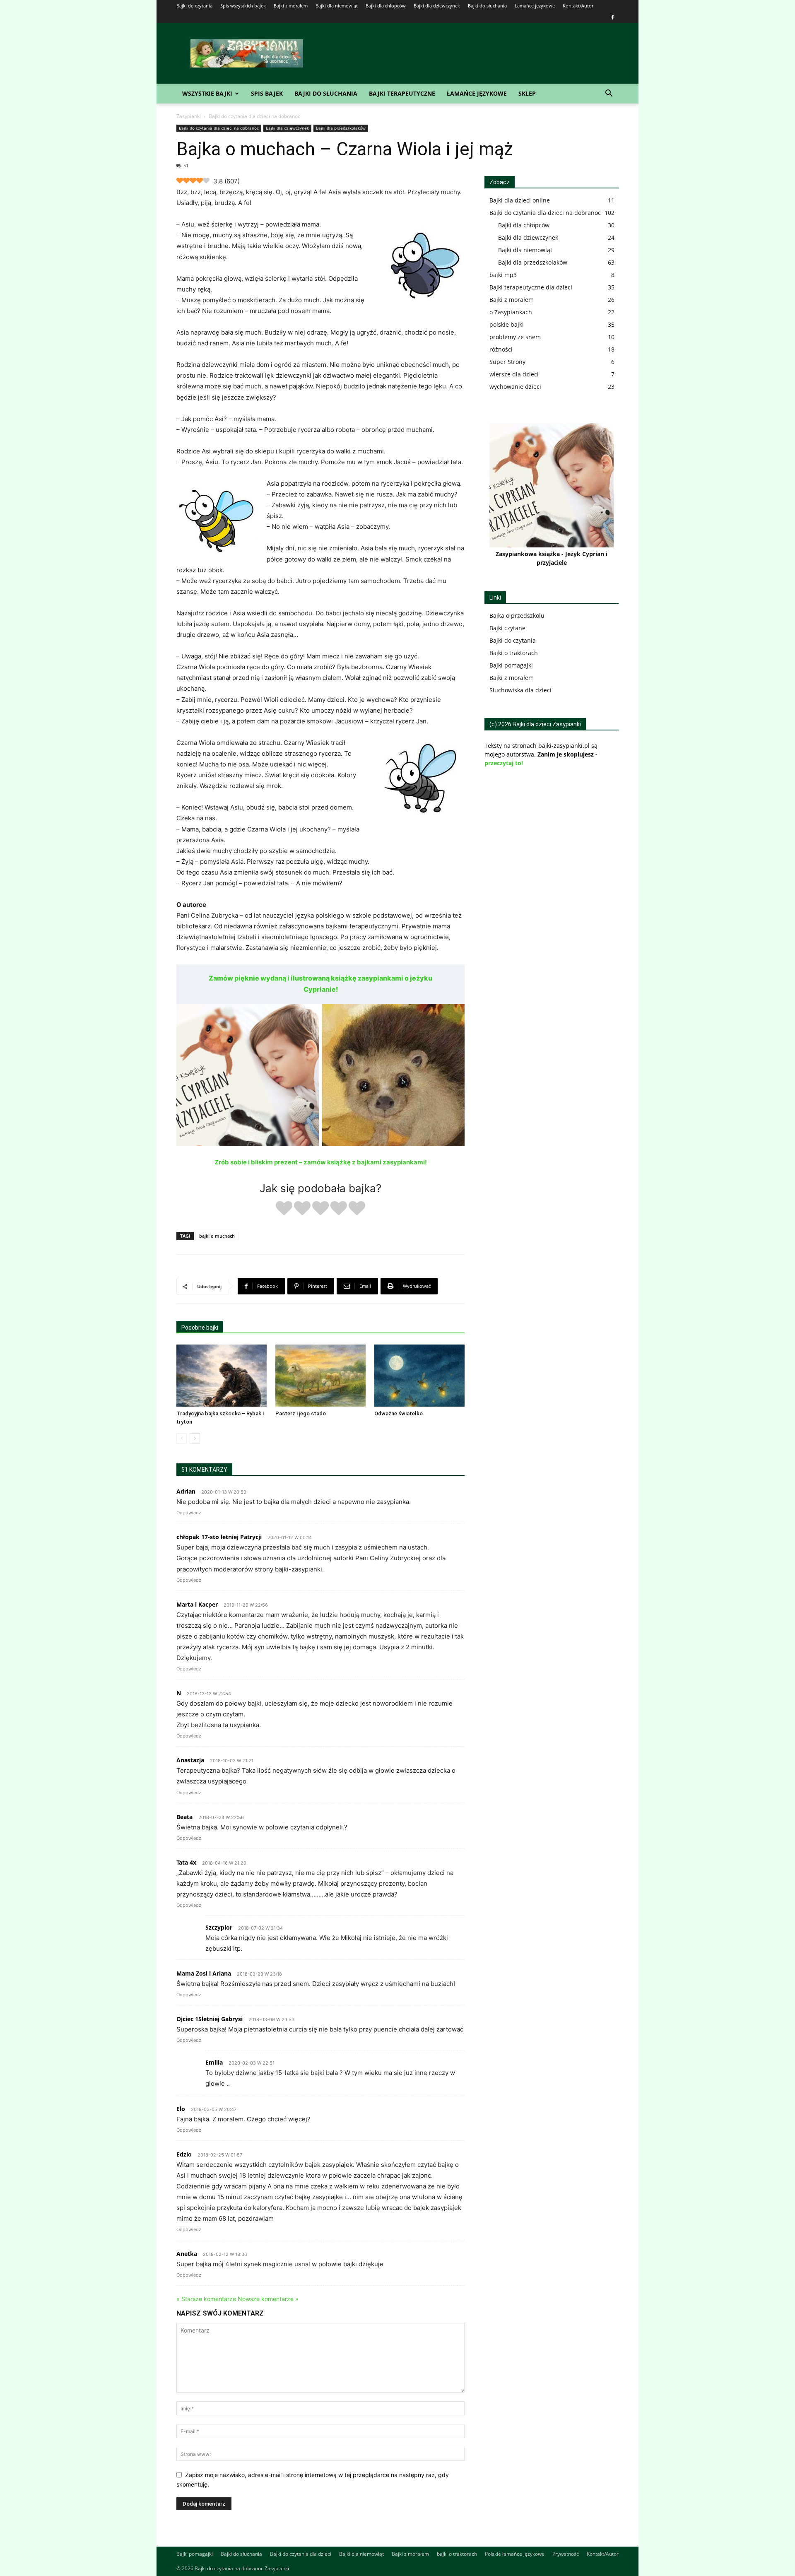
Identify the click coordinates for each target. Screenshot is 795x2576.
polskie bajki (507, 324)
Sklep (527, 93)
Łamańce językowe (535, 6)
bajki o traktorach (457, 2554)
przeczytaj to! (504, 763)
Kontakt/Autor (578, 6)
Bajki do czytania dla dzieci (301, 2554)
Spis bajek (267, 93)
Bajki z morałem (291, 6)
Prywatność (566, 2554)
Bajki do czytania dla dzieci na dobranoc (219, 128)
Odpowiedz (189, 1513)
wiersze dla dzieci (514, 374)
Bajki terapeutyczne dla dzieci (531, 287)
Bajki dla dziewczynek (437, 6)
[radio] (284, 1209)
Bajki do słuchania (487, 6)
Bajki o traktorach (514, 653)
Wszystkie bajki (207, 93)
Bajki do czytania (194, 6)
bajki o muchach (217, 1236)
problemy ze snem (515, 337)
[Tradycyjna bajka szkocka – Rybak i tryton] (222, 1376)
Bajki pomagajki (511, 665)
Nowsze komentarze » (268, 2299)
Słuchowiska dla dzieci (520, 690)
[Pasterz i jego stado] (320, 1376)
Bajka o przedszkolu (517, 616)
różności (501, 349)
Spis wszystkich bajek (243, 6)
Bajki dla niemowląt (337, 6)
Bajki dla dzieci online (520, 200)
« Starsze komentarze (206, 2299)
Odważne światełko (399, 1413)
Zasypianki (189, 116)
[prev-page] (182, 1438)
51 (186, 165)
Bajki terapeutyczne (402, 93)
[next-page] (195, 1438)
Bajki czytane (507, 628)
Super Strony (507, 362)
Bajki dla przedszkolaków (341, 128)
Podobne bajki (200, 1328)
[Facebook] (612, 17)
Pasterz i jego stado (301, 1413)
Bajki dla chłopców (386, 6)
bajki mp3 (503, 275)
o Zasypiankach (511, 312)
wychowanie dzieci (515, 387)
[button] (609, 94)
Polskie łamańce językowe (515, 2554)
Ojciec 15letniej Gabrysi (210, 2019)
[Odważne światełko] (419, 1376)
